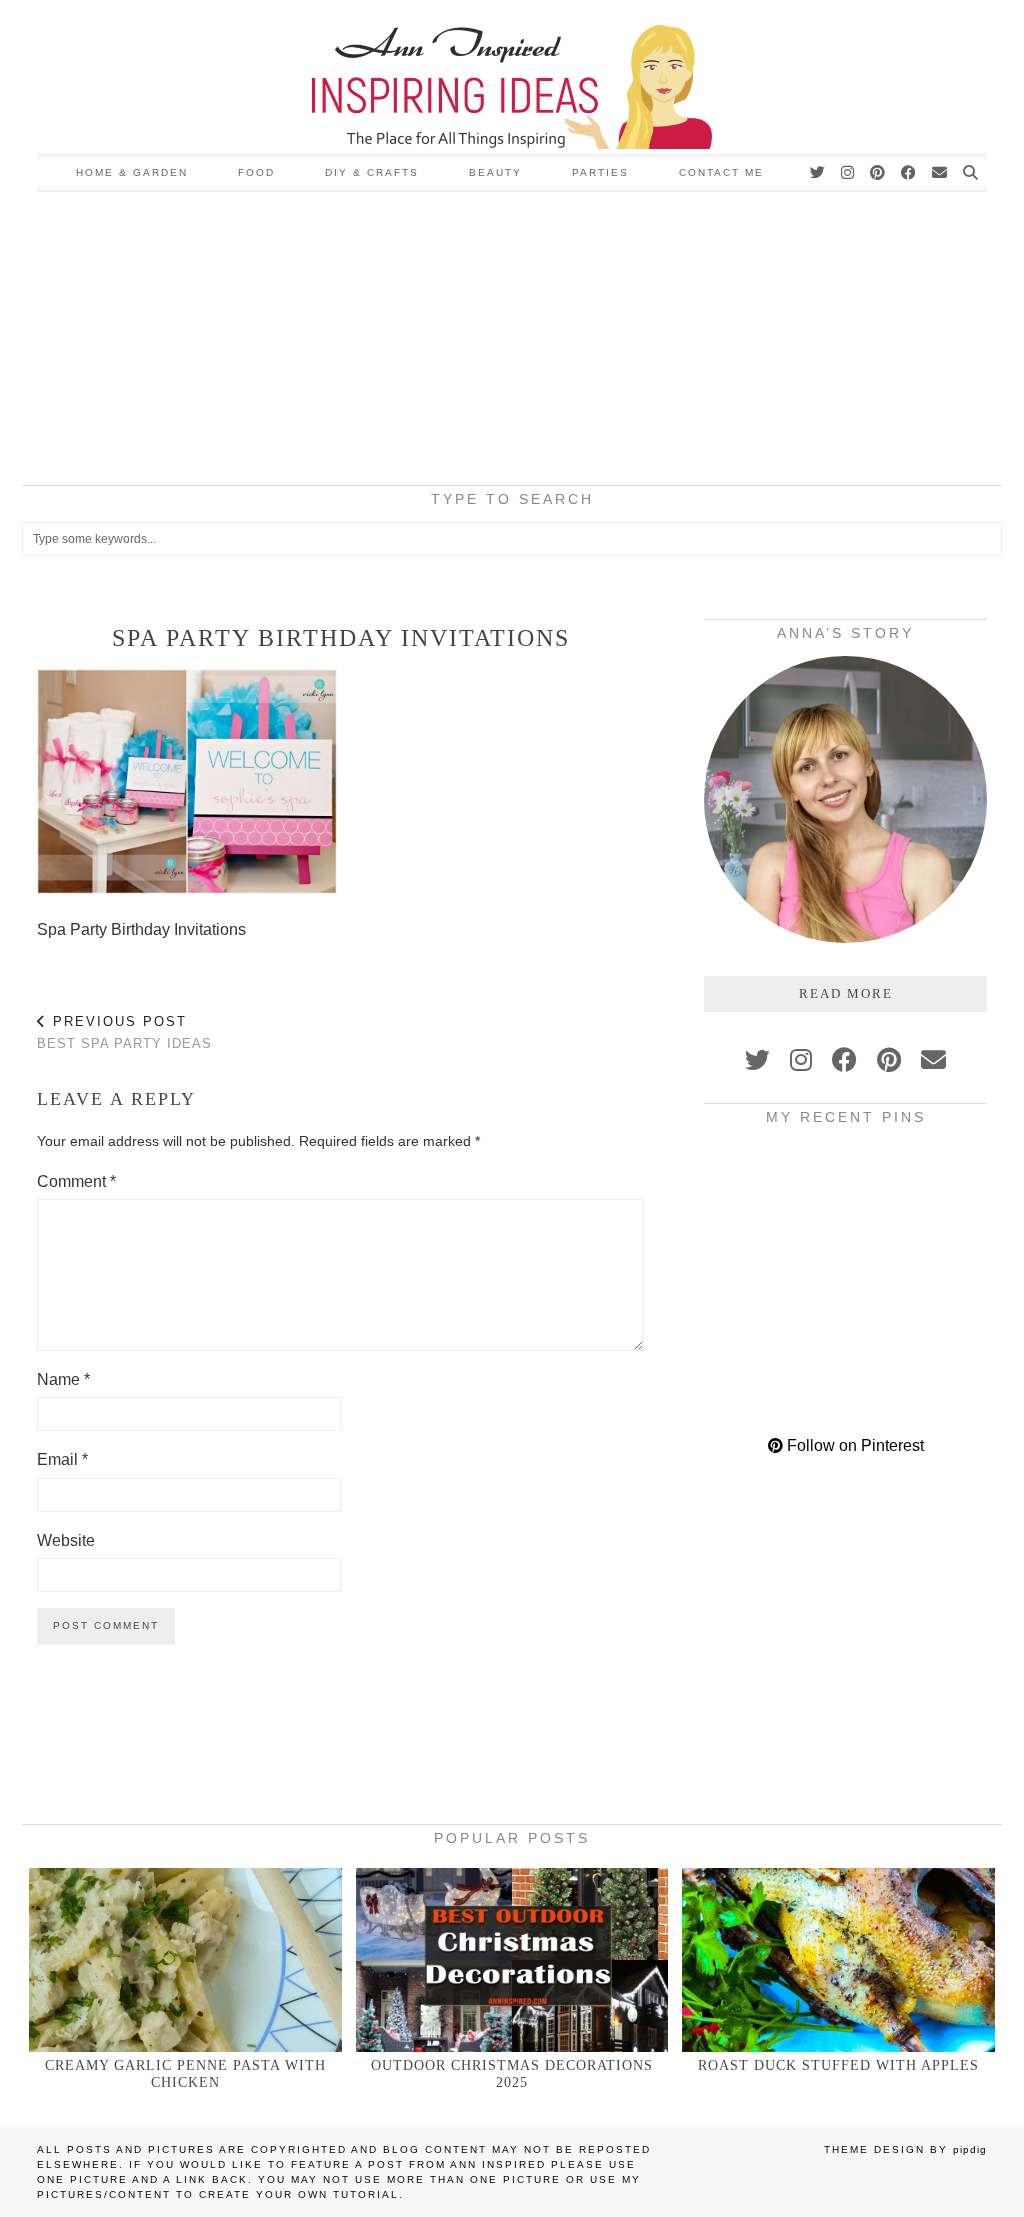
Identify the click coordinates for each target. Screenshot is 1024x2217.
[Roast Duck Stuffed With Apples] (838, 1959)
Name (63, 1379)
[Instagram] (848, 173)
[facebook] (844, 1060)
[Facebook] (909, 173)
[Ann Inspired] (512, 77)
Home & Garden (132, 172)
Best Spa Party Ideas (124, 1033)
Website (66, 1540)
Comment (76, 1181)
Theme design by (905, 2149)
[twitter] (757, 1060)
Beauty (495, 172)
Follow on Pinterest (853, 1445)
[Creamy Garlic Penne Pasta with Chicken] (185, 1959)
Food (256, 172)
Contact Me (721, 172)
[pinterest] (889, 1060)
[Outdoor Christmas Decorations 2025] (512, 1959)
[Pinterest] (878, 173)
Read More (846, 993)
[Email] (940, 173)
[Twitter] (818, 173)
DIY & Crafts (372, 172)
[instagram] (801, 1060)
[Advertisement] (512, 342)
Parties (600, 172)
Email (62, 1459)
